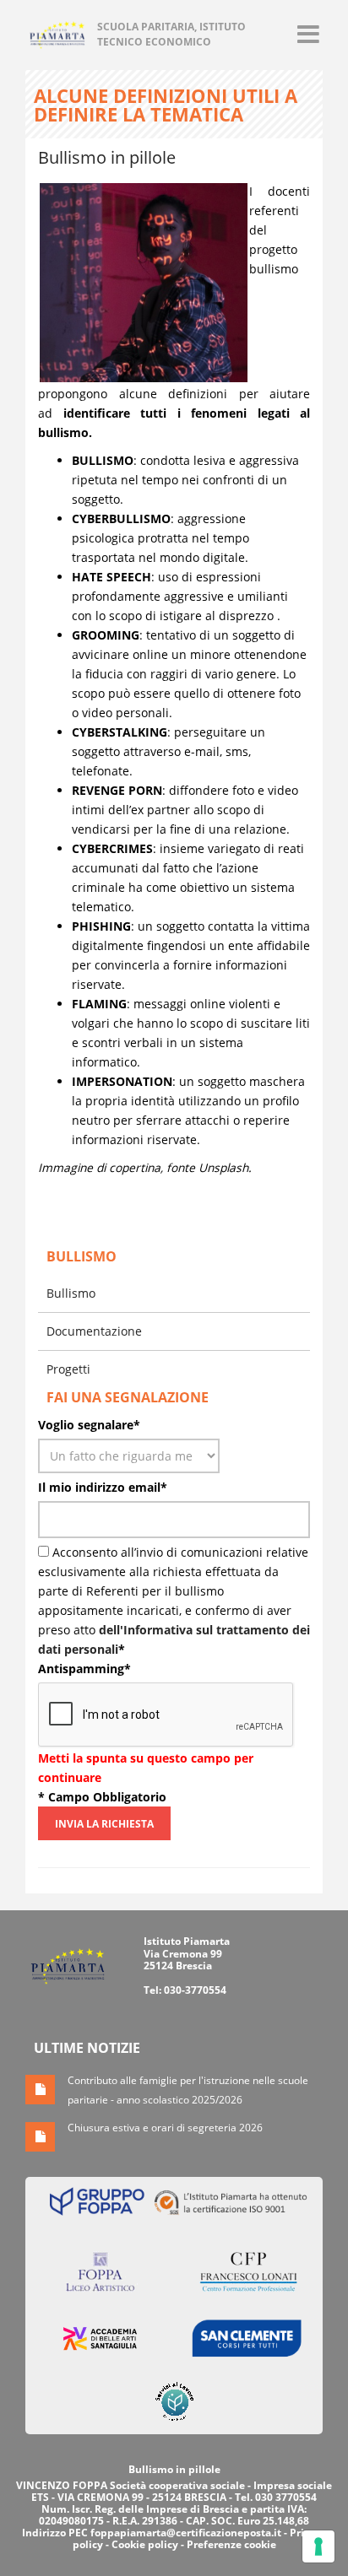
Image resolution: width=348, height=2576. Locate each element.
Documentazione (94, 1331)
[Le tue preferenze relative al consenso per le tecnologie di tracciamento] (318, 2546)
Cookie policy (145, 2544)
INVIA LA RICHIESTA (104, 1824)
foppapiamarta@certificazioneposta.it (186, 2533)
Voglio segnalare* (89, 1425)
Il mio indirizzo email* (103, 1487)
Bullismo (71, 1293)
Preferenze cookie (231, 2544)
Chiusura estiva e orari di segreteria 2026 (165, 2128)
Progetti (68, 1369)
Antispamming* (84, 1669)
